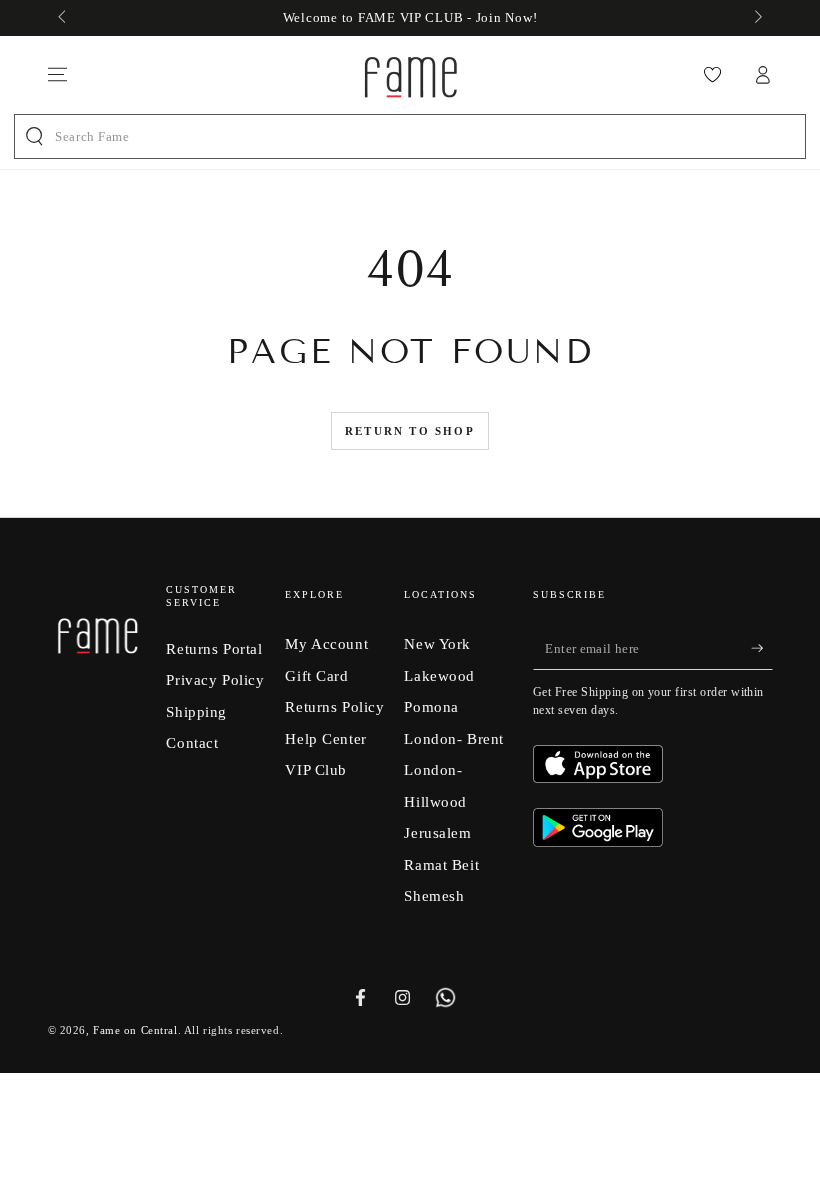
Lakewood (439, 675)
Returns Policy (334, 706)
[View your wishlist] (712, 75)
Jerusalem (437, 832)
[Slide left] (64, 18)
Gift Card (316, 675)
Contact (192, 742)
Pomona (431, 706)
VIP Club (316, 769)
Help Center (325, 738)
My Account (326, 643)
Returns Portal (214, 648)
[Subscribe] (762, 648)
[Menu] (57, 75)
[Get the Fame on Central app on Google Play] (598, 841)
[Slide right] (756, 18)
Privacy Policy (215, 679)
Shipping (196, 711)
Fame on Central (135, 1030)
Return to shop (410, 431)
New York (437, 643)
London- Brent (453, 738)
